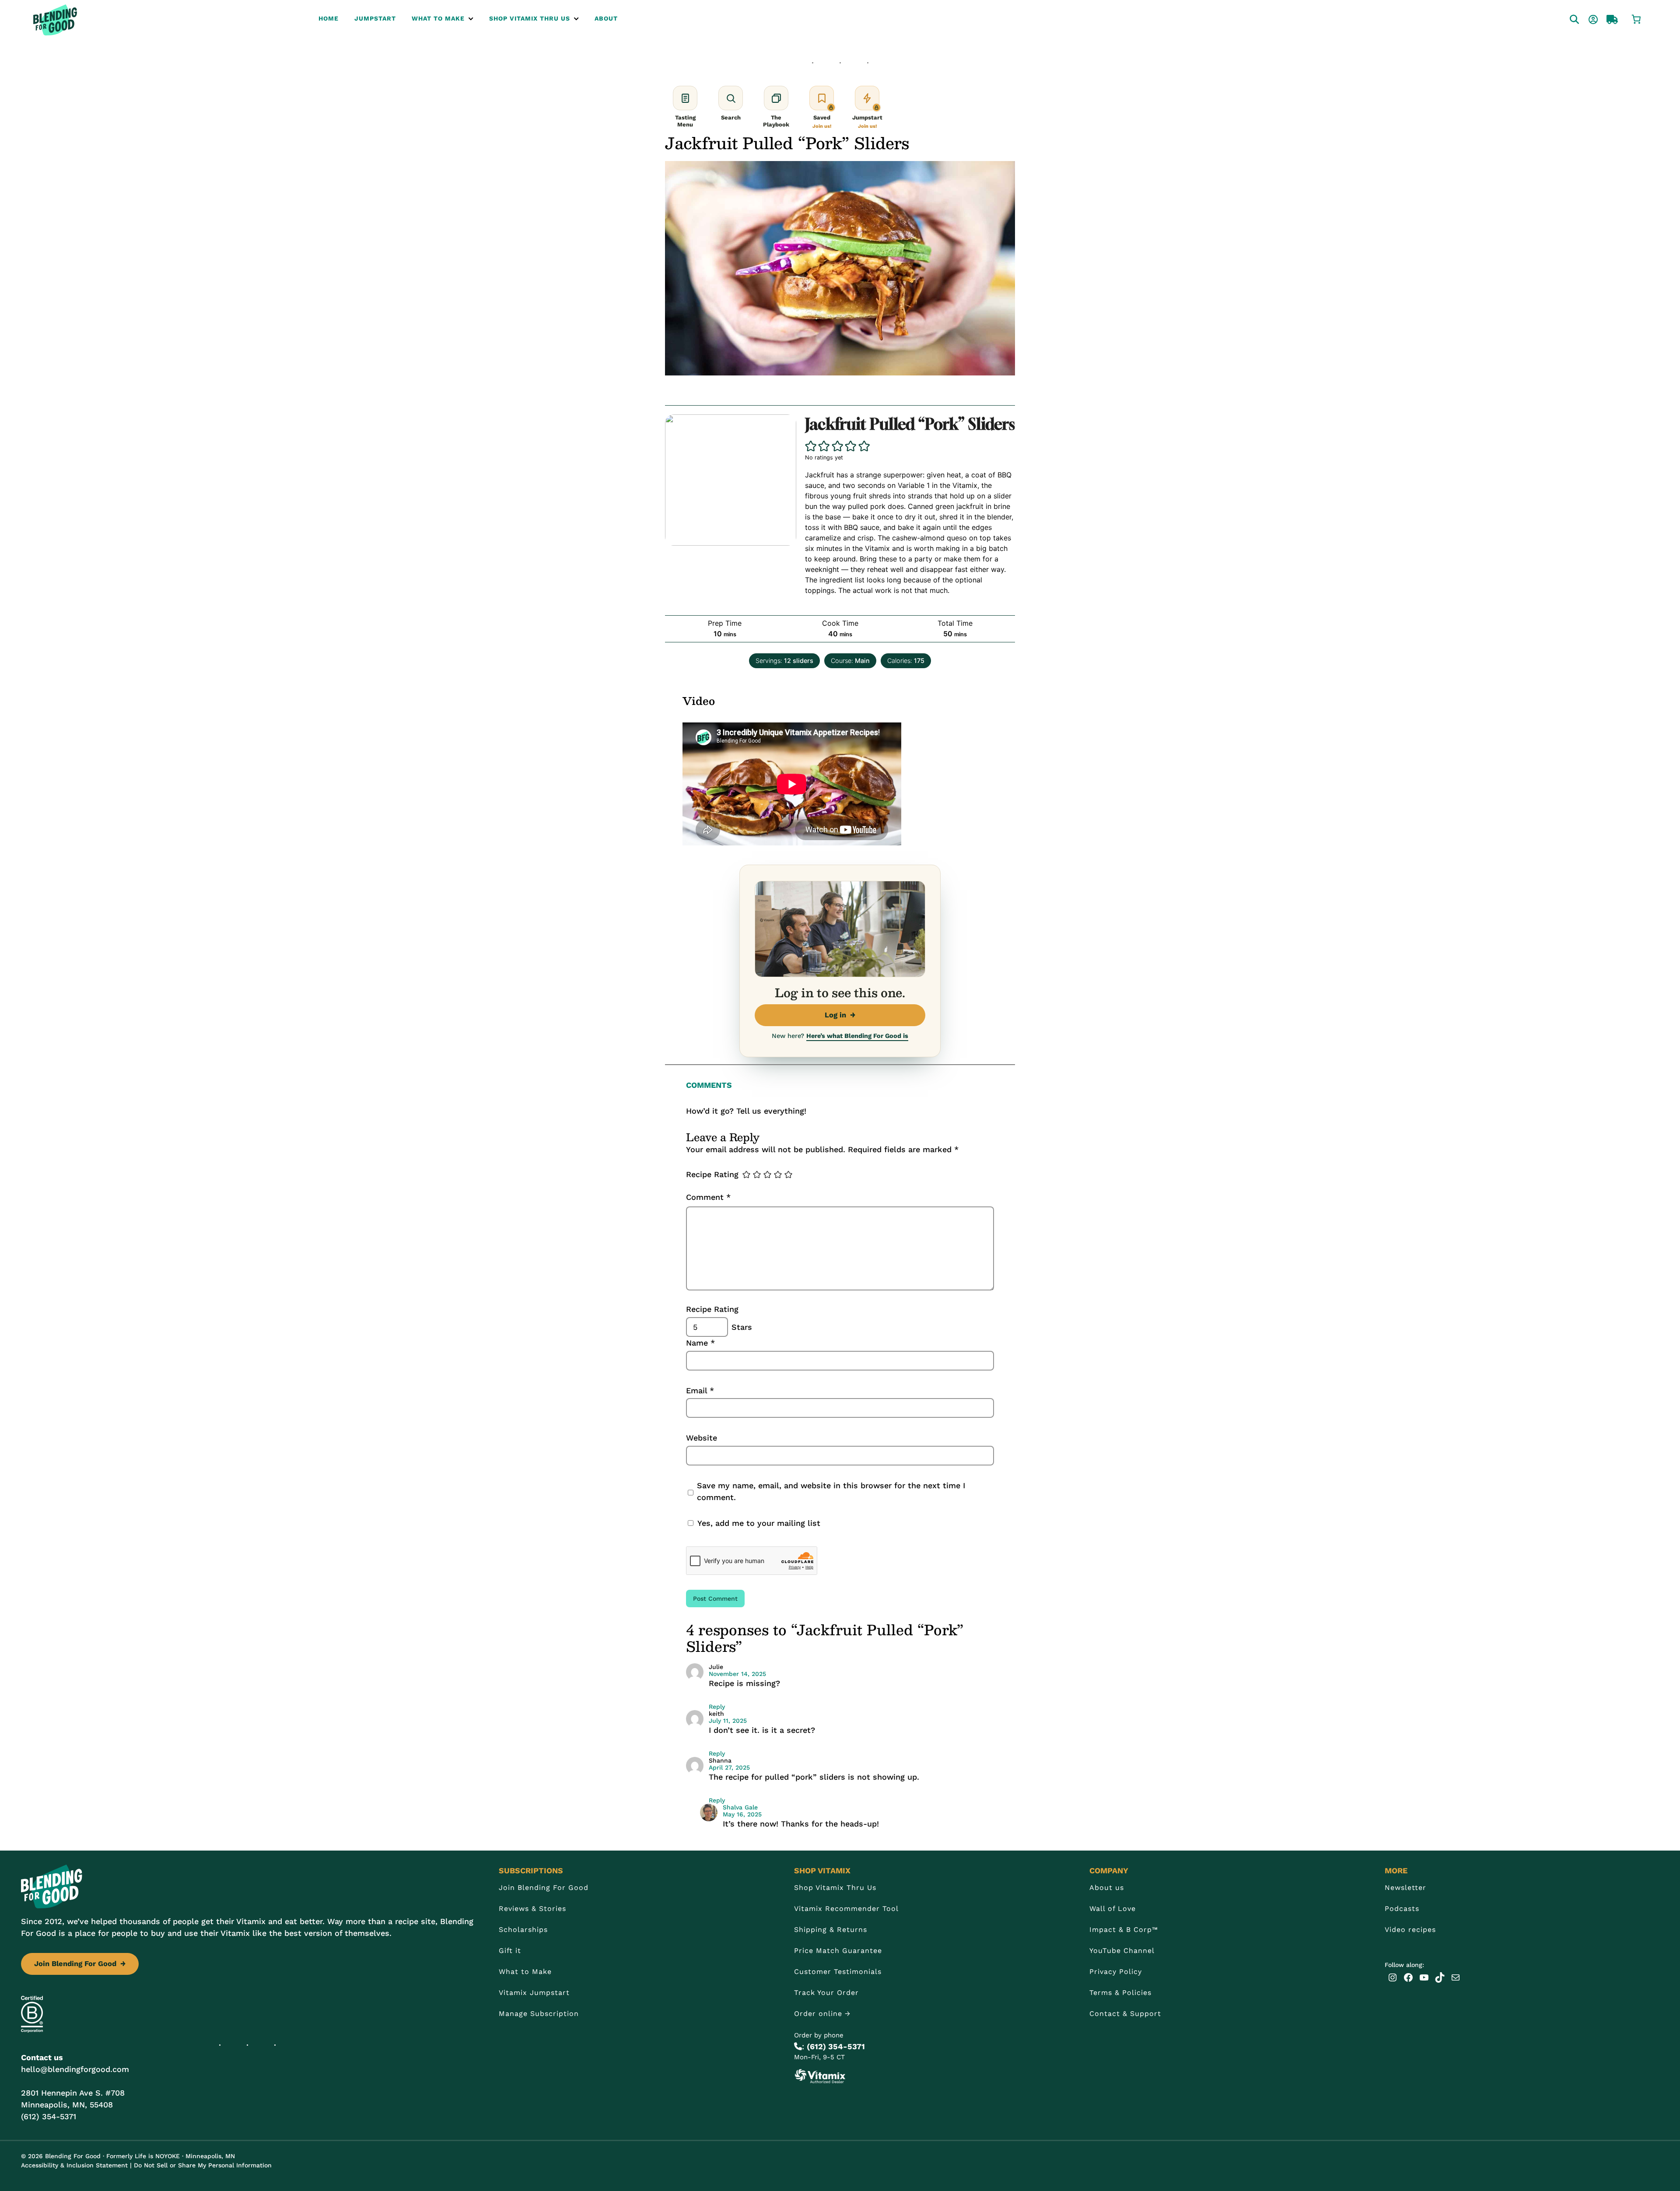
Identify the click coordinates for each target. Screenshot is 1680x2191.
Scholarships (523, 1930)
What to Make (525, 1972)
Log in (840, 1015)
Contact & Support (1125, 2014)
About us (1107, 1888)
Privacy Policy (1116, 1972)
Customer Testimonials (838, 1972)
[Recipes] (1566, 18)
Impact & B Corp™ (1124, 1930)
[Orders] (1604, 18)
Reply (717, 1707)
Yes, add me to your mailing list (758, 1523)
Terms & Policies (1120, 1993)
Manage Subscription (539, 2014)
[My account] (1585, 18)
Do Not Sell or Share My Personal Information (203, 2165)
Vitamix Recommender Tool (846, 1909)
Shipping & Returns (831, 1930)
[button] (811, 446)
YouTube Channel (1122, 1951)
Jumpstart (375, 18)
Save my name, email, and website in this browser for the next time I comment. (831, 1491)
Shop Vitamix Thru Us (530, 18)
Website (702, 1438)
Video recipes (1410, 1930)
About (606, 18)
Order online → (822, 2014)
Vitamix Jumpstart (534, 1993)
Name (700, 1343)
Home (329, 18)
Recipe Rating (712, 1174)
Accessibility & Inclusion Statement (74, 2165)
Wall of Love (1113, 1909)
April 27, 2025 (729, 1767)
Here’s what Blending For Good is (857, 1036)
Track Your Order (826, 1993)
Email (700, 1390)
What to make (438, 18)
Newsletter (1405, 1888)
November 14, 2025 (737, 1674)
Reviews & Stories (532, 1909)
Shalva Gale (740, 1807)
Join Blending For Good (80, 1964)
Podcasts (1402, 1909)
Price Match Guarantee (838, 1951)
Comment (708, 1197)
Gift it (510, 1951)
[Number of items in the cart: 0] (1636, 18)
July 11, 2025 (728, 1721)
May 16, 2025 (742, 1814)
